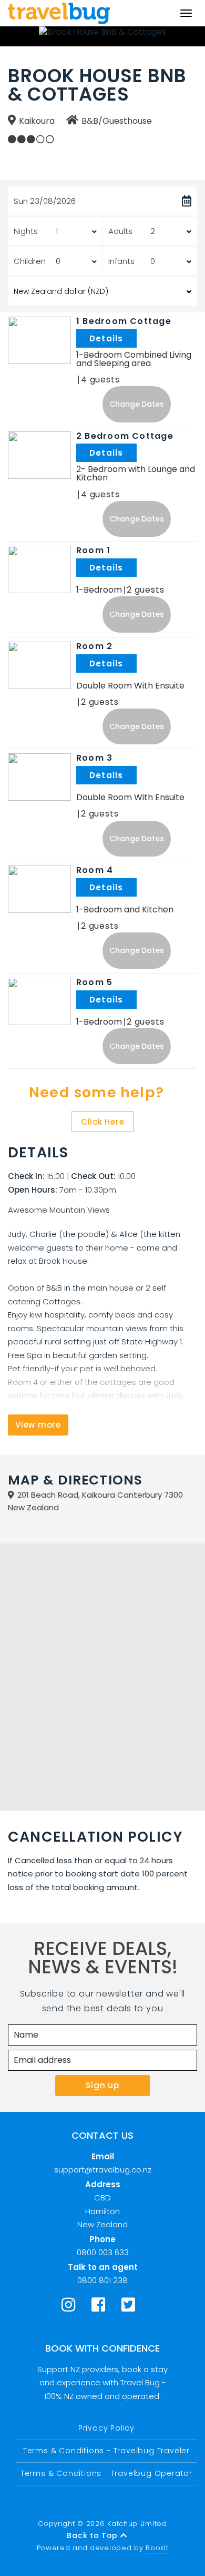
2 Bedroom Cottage (125, 436)
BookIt (157, 2548)
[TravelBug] (59, 13)
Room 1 (93, 550)
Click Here (103, 1122)
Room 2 (94, 646)
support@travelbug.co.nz (103, 2170)
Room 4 (95, 870)
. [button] (138, 338)
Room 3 (94, 758)
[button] (137, 404)
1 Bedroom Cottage (124, 321)
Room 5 (94, 982)
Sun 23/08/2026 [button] (45, 201)
